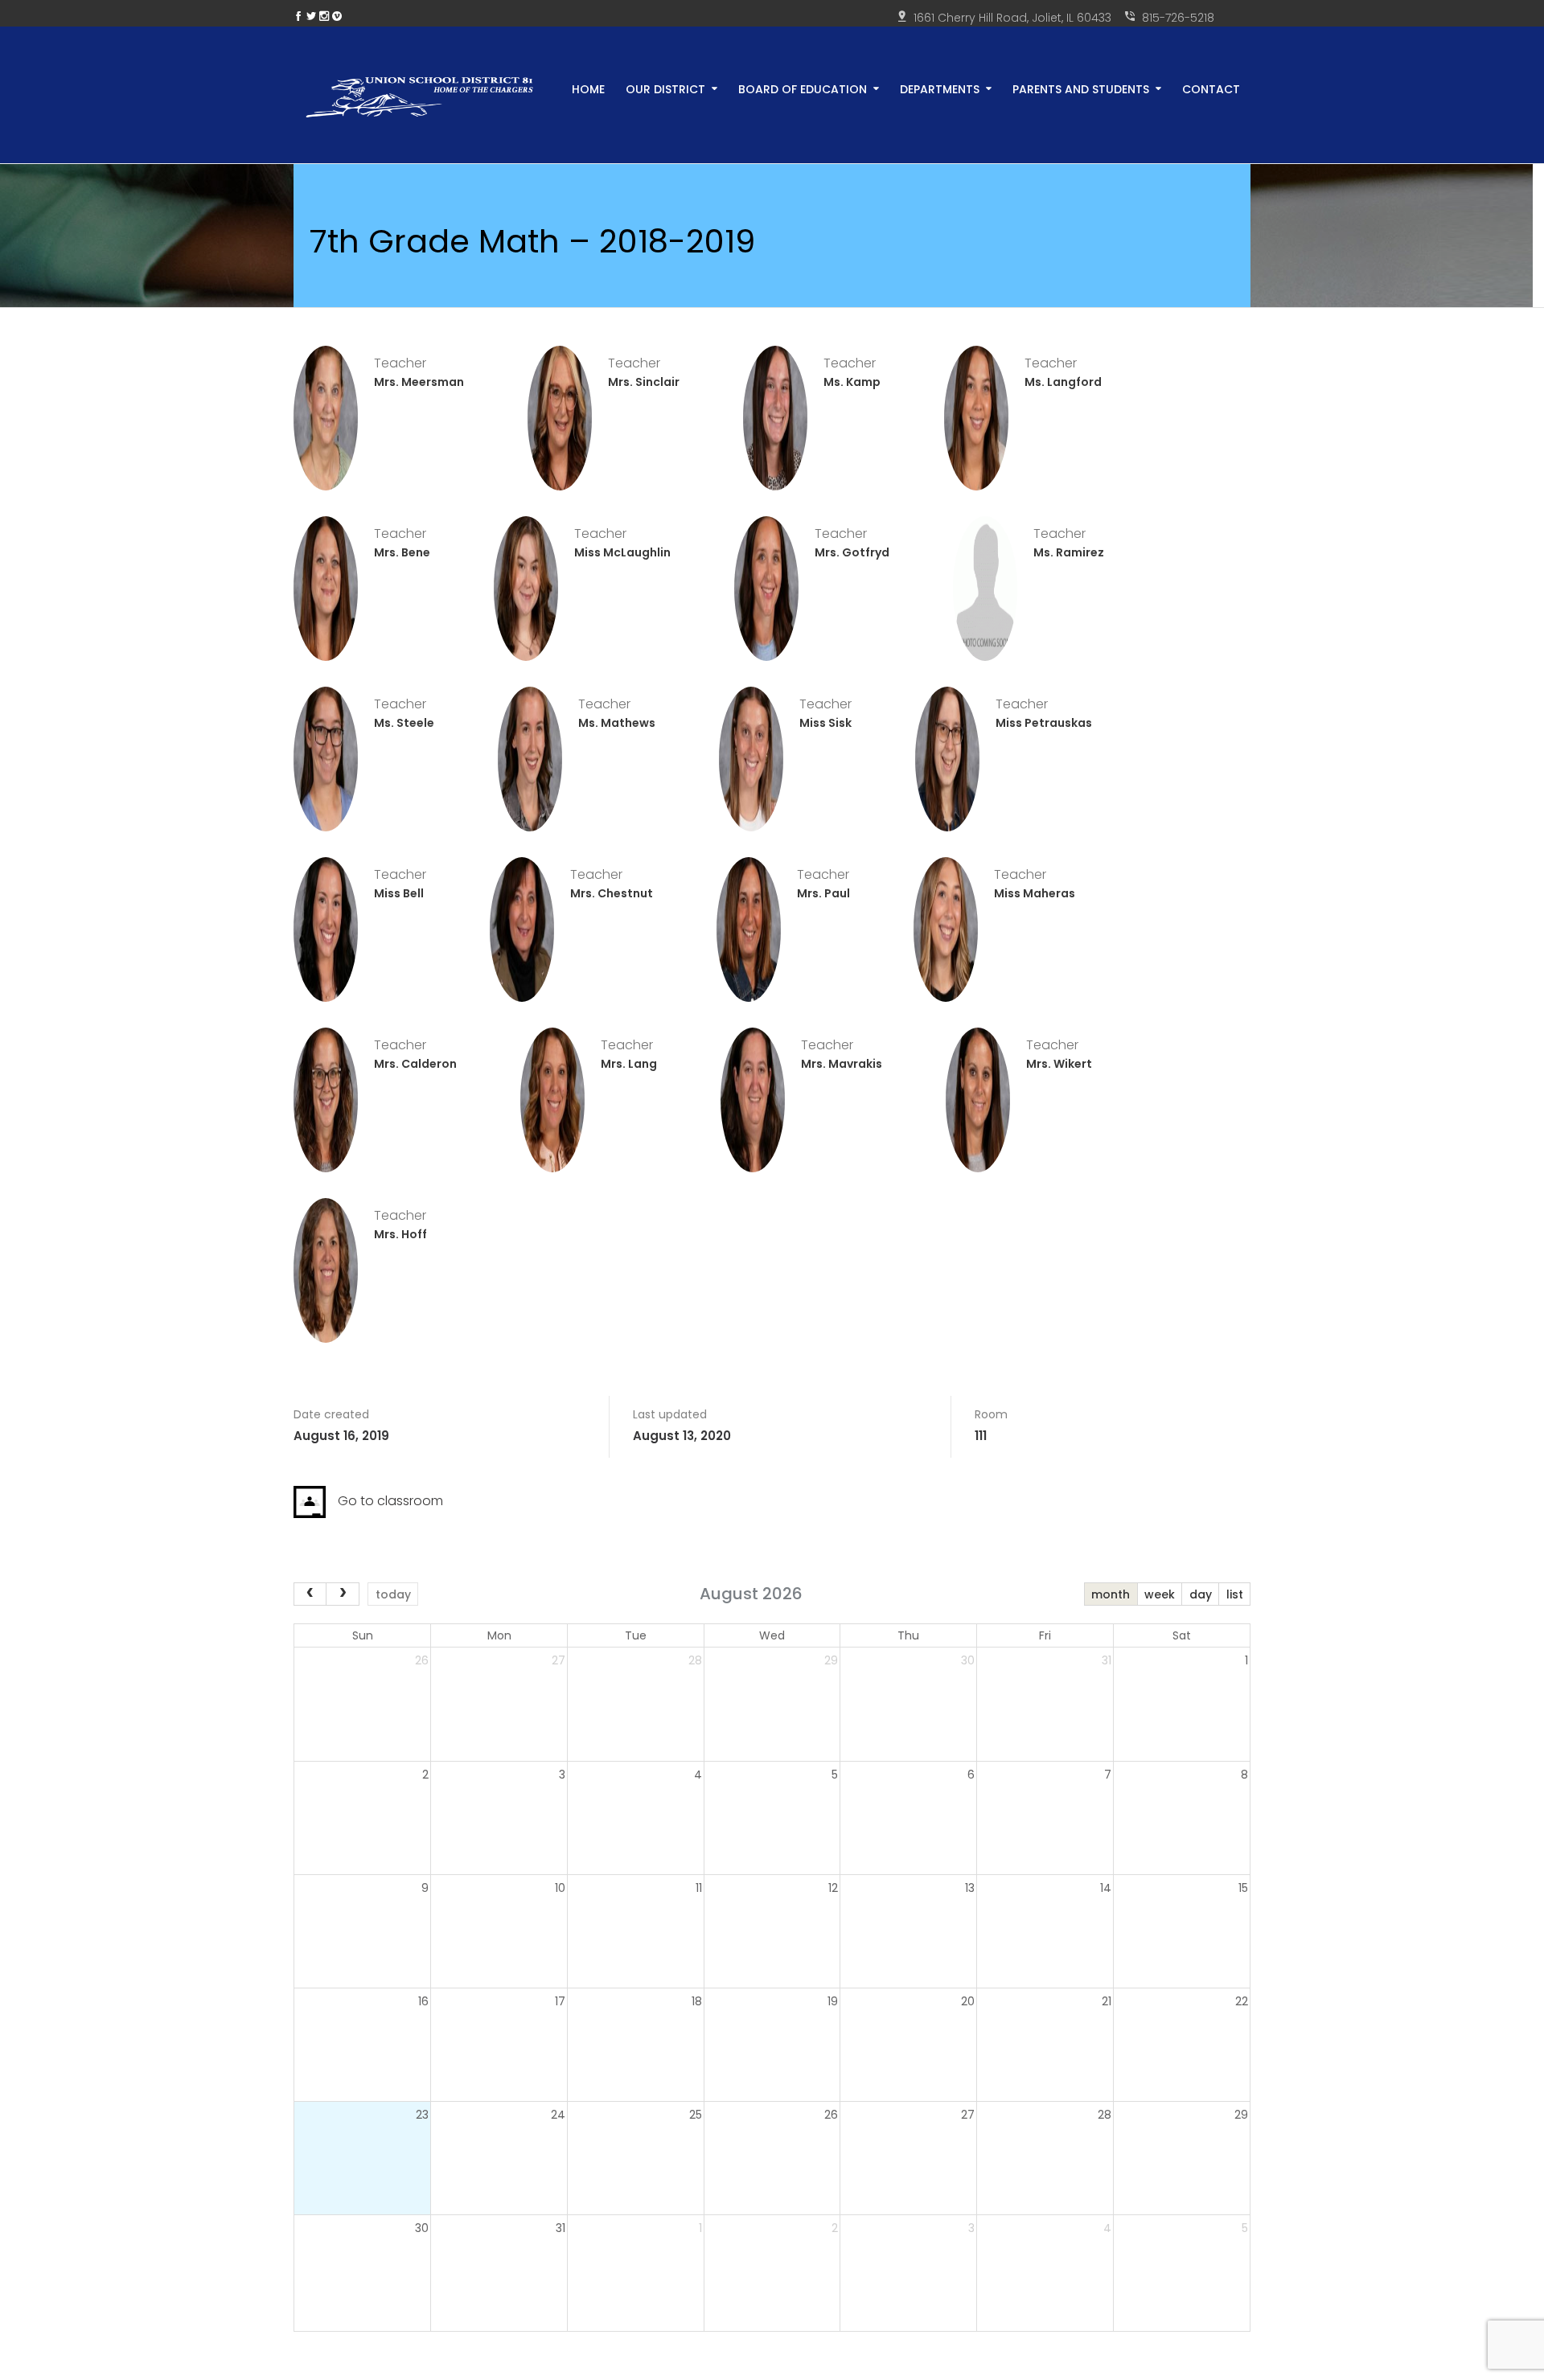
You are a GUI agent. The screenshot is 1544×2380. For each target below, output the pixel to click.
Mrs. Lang (629, 1064)
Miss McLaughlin (622, 552)
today (393, 1594)
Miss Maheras (1035, 893)
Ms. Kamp (852, 382)
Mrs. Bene (402, 552)
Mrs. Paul (823, 893)
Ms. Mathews (617, 723)
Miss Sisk (825, 723)
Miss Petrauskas (1044, 723)
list (1235, 1594)
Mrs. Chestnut (612, 893)
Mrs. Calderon (415, 1064)
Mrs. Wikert (1059, 1064)
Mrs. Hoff (400, 1234)
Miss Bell (399, 893)
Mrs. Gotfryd (852, 552)
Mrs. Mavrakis (842, 1064)
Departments (940, 88)
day (1201, 1594)
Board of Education (803, 88)
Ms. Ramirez (1069, 552)
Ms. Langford (1063, 382)
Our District (665, 88)
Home (588, 88)
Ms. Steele (404, 723)
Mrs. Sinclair (644, 382)
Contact (1211, 88)
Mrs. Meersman (419, 382)
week (1160, 1594)
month (1111, 1594)
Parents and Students (1081, 88)
